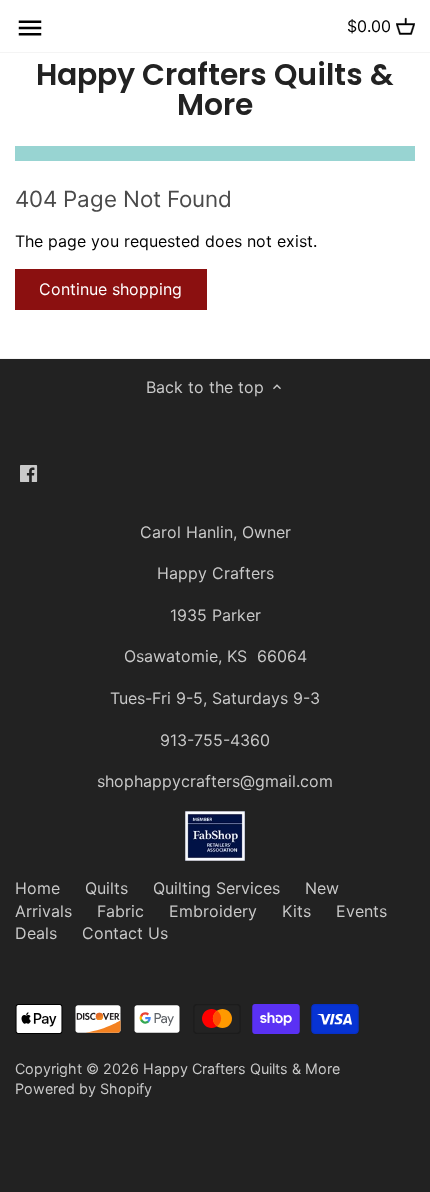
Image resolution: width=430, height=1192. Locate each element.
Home (37, 888)
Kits (296, 911)
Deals (36, 933)
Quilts (106, 888)
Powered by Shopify (83, 1088)
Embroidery (213, 911)
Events (361, 911)
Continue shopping (110, 289)
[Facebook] (28, 472)
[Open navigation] (30, 28)
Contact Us (125, 933)
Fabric (120, 911)
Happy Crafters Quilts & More (215, 90)
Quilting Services (216, 888)
